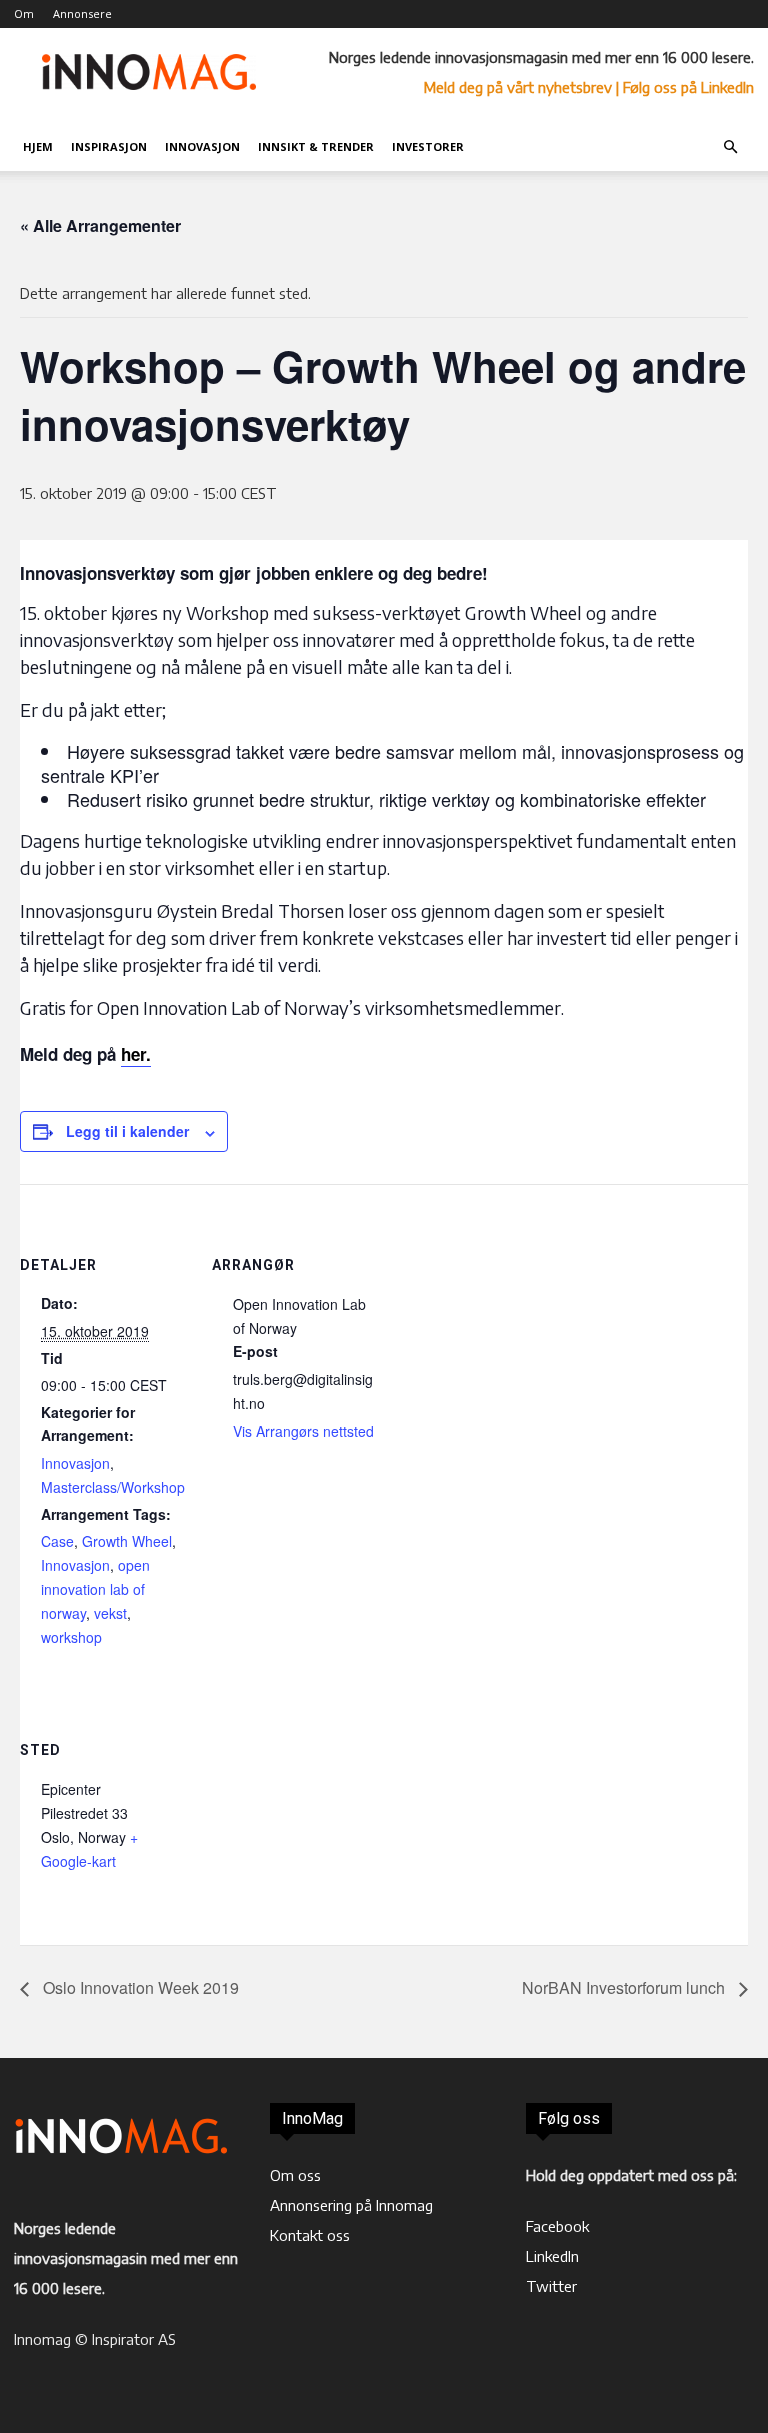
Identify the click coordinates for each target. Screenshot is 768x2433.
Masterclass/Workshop (113, 1487)
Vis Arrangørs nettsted (303, 1431)
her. (136, 1054)
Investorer (428, 146)
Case (57, 1541)
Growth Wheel (127, 1541)
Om (24, 13)
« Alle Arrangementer (100, 225)
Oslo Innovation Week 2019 (139, 1987)
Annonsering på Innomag (351, 2205)
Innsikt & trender (316, 146)
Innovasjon (202, 146)
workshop (71, 1637)
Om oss (295, 2175)
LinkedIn (552, 2256)
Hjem (38, 146)
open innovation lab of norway (95, 1589)
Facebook (557, 2226)
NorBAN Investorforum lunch (625, 1987)
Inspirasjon (109, 146)
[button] (730, 147)
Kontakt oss (310, 2235)
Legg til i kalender (127, 1131)
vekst (110, 1613)
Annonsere (82, 13)
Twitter (551, 2286)
